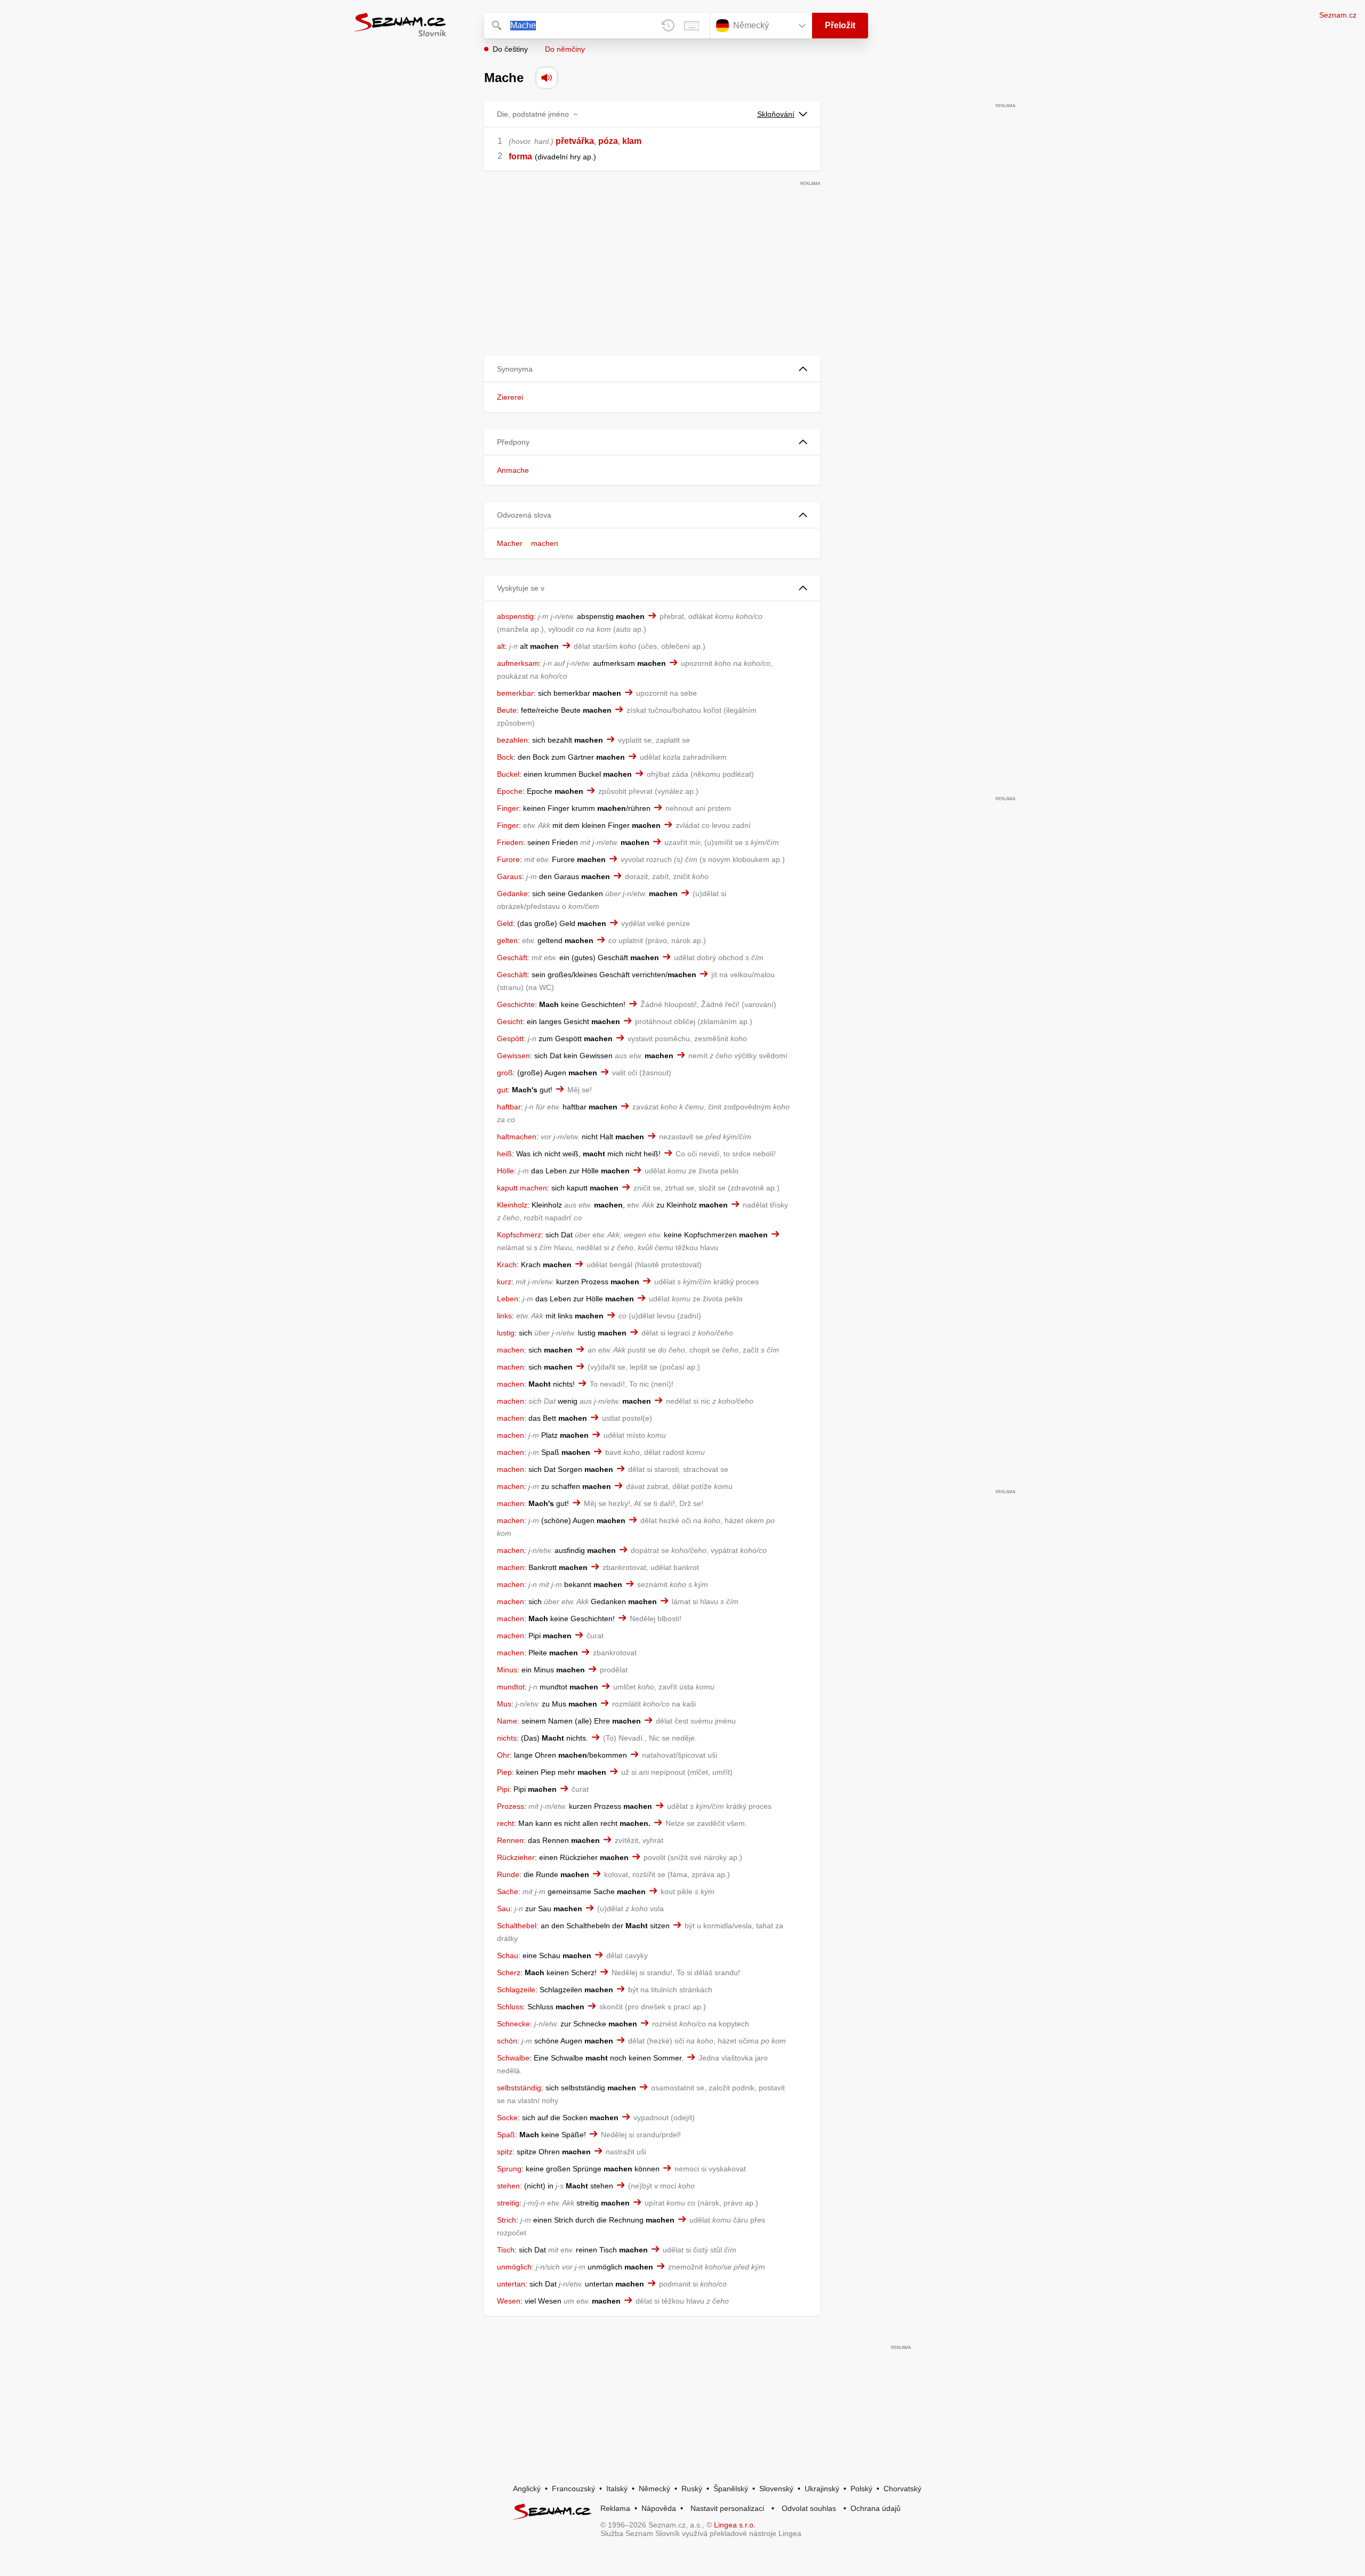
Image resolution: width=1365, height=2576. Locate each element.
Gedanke (512, 893)
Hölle (505, 1171)
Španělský (731, 2489)
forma (520, 156)
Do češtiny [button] (510, 49)
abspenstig (515, 616)
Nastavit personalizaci (727, 2508)
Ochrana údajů (876, 2508)
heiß (504, 1154)
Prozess (511, 1806)
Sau (504, 1909)
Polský (861, 2489)
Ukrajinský (822, 2489)
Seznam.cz (1338, 15)
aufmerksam (518, 663)
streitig (508, 2203)
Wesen (509, 2301)
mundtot (511, 1687)
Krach (507, 1265)
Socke (507, 2118)
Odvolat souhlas (809, 2508)
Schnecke (513, 2024)
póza (608, 141)
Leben (508, 1299)
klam (632, 141)
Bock (505, 757)
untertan (511, 2284)
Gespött (510, 1039)
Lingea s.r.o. (735, 2525)
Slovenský (776, 2489)
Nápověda (659, 2508)
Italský (617, 2489)
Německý (655, 2489)
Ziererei (510, 397)
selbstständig (519, 2088)
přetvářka (575, 141)
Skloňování (776, 114)
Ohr (503, 1755)
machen (545, 543)
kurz (504, 1282)
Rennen (510, 1840)
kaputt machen (522, 1188)
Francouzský (573, 2489)
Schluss (510, 2007)
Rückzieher (516, 1857)
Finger (508, 808)
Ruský (692, 2489)
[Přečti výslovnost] (547, 78)
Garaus (509, 876)
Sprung (509, 2169)
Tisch (506, 2250)
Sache (508, 1891)
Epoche (510, 791)
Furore (508, 859)
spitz (505, 2152)
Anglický (527, 2489)
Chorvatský (902, 2489)
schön (507, 2041)
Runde (508, 1874)
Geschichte (516, 1004)
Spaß (506, 2135)
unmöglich (514, 2267)
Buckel (508, 774)
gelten (507, 940)
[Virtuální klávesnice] (692, 26)
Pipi (503, 1789)
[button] (652, 369)
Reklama (615, 2508)
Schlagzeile (516, 1990)
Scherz (509, 1973)
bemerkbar (515, 693)
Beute (507, 710)
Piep (504, 1772)
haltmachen (517, 1137)
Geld (505, 923)
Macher (510, 543)
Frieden (510, 842)
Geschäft (512, 957)
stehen (508, 2186)
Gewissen (513, 1056)
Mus (504, 1704)
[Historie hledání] (668, 26)
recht (505, 1823)
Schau (508, 1955)
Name (507, 1721)
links (504, 1316)
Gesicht (510, 1021)
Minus (507, 1670)
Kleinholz (512, 1205)
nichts (507, 1738)
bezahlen (512, 740)
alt (501, 646)
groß (505, 1073)
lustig (506, 1333)
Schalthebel (517, 1926)
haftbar (509, 1107)
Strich (507, 2220)
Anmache (513, 470)
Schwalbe (513, 2058)
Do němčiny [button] (565, 49)
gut (502, 1090)
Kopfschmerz (519, 1235)
